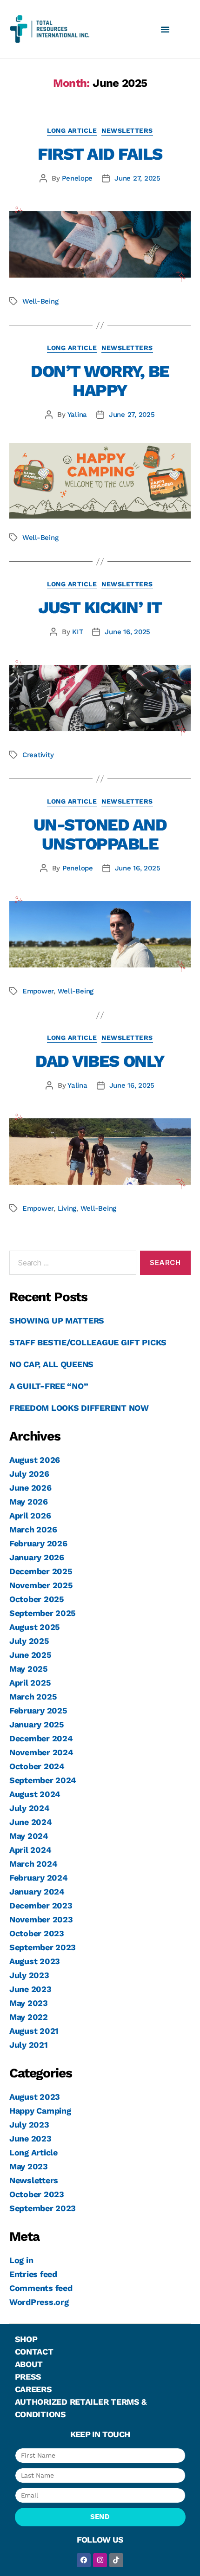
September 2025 (43, 1613)
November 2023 (41, 1919)
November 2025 (41, 1585)
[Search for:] (71, 1265)
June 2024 (31, 1822)
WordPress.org (39, 2302)
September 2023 (43, 1947)
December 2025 (41, 1571)
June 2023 (30, 1989)
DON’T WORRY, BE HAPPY (100, 381)
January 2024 (37, 1891)
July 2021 (29, 2045)
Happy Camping (40, 2111)
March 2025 (33, 1697)
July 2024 (30, 1808)
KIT (77, 632)
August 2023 (35, 1961)
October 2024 (37, 1766)
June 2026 (30, 1488)
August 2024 (35, 1794)
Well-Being (40, 301)
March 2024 (33, 1864)
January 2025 (37, 1724)
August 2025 (35, 1627)
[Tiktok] (116, 2560)
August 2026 (35, 1460)
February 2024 (39, 1878)
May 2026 (29, 1502)
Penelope (77, 178)
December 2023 (41, 1905)
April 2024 (30, 1850)
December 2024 (41, 1738)
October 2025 (37, 1599)
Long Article (72, 130)
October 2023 (37, 1933)
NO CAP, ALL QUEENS (51, 1364)
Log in (21, 2260)
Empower (38, 991)
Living (67, 1208)
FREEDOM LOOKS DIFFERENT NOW (79, 1408)
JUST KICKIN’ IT (100, 608)
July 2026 (29, 1474)
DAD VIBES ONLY (100, 1061)
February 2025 (38, 1710)
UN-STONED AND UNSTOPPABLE (100, 834)
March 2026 (33, 1529)
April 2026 (30, 1515)
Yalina (77, 415)
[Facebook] (84, 2560)
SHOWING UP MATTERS (57, 1320)
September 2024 (43, 1780)
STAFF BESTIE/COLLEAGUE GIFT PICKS (88, 1342)
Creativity (38, 755)
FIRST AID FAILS (100, 154)
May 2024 (29, 1836)
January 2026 (37, 1557)
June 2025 (30, 1655)
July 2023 (29, 1975)
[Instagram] (100, 2560)
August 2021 (34, 2031)
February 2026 (38, 1543)
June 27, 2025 (137, 178)
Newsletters (127, 130)
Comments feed (41, 2288)
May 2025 (29, 1669)
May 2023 (29, 2003)
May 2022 (29, 2017)
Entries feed (33, 2274)
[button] (165, 29)
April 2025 (30, 1683)
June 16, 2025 (127, 632)
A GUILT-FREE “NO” (49, 1386)
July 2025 (29, 1641)
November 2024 (41, 1752)
